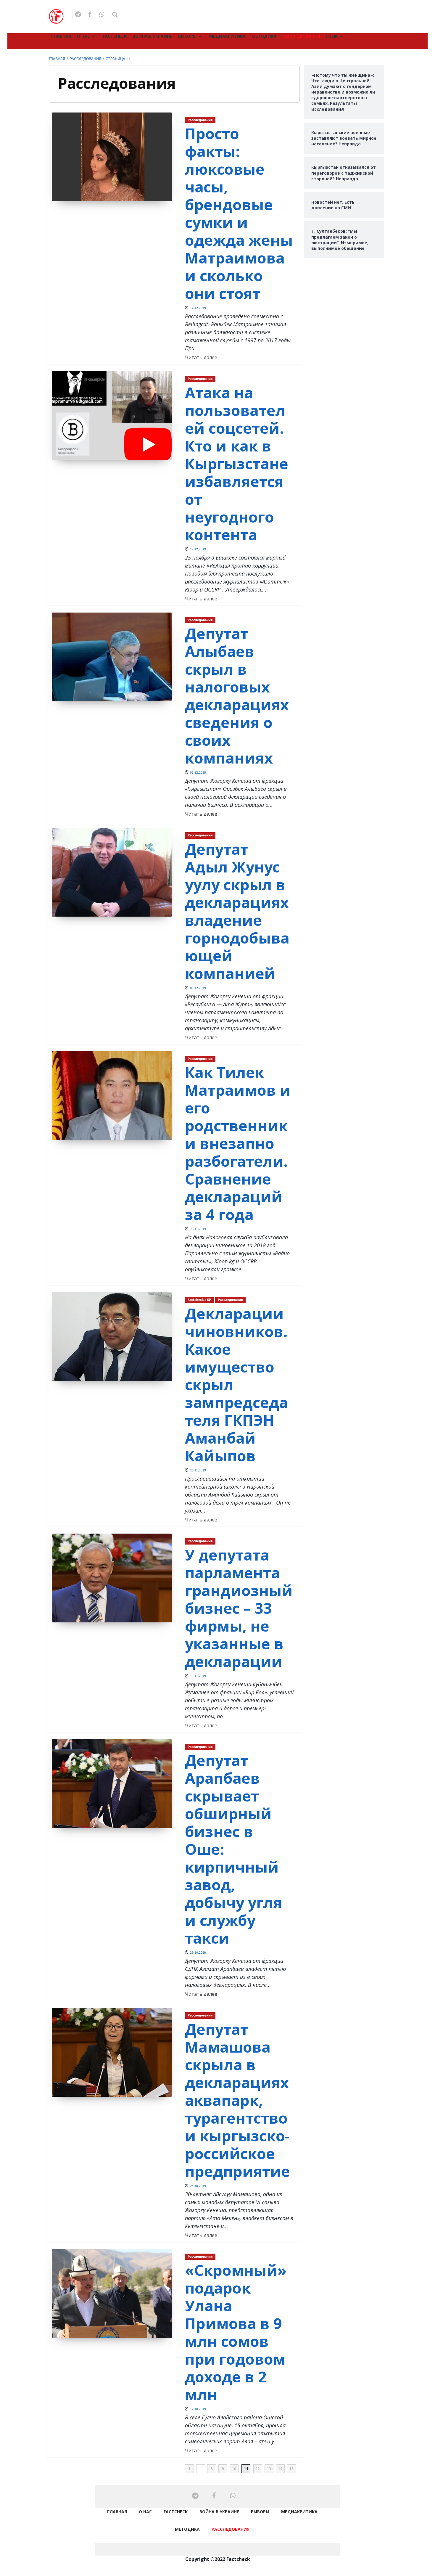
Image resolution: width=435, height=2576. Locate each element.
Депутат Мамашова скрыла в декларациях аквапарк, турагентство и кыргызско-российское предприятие (237, 2100)
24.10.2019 (198, 2186)
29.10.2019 (198, 1953)
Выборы (187, 36)
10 (234, 2469)
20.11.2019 (198, 1470)
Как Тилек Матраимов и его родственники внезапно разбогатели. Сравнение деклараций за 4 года (238, 1143)
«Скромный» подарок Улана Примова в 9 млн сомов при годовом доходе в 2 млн (236, 2332)
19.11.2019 (198, 1676)
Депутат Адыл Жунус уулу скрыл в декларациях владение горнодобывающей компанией (237, 911)
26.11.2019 (198, 1229)
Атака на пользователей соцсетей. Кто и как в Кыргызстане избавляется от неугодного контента (237, 464)
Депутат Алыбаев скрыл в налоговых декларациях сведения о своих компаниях (237, 696)
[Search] (115, 15)
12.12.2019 (198, 549)
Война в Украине (152, 36)
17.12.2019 (198, 308)
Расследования (301, 36)
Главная (61, 36)
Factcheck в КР (199, 1300)
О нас (83, 36)
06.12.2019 (198, 773)
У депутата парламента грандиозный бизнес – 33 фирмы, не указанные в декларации (239, 1608)
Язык (332, 36)
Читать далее (201, 357)
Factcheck (115, 36)
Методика (264, 36)
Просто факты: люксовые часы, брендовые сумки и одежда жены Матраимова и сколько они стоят (239, 213)
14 (280, 2469)
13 (269, 2469)
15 (291, 2469)
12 (258, 2469)
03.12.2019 (198, 988)
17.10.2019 (198, 2409)
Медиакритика (227, 36)
